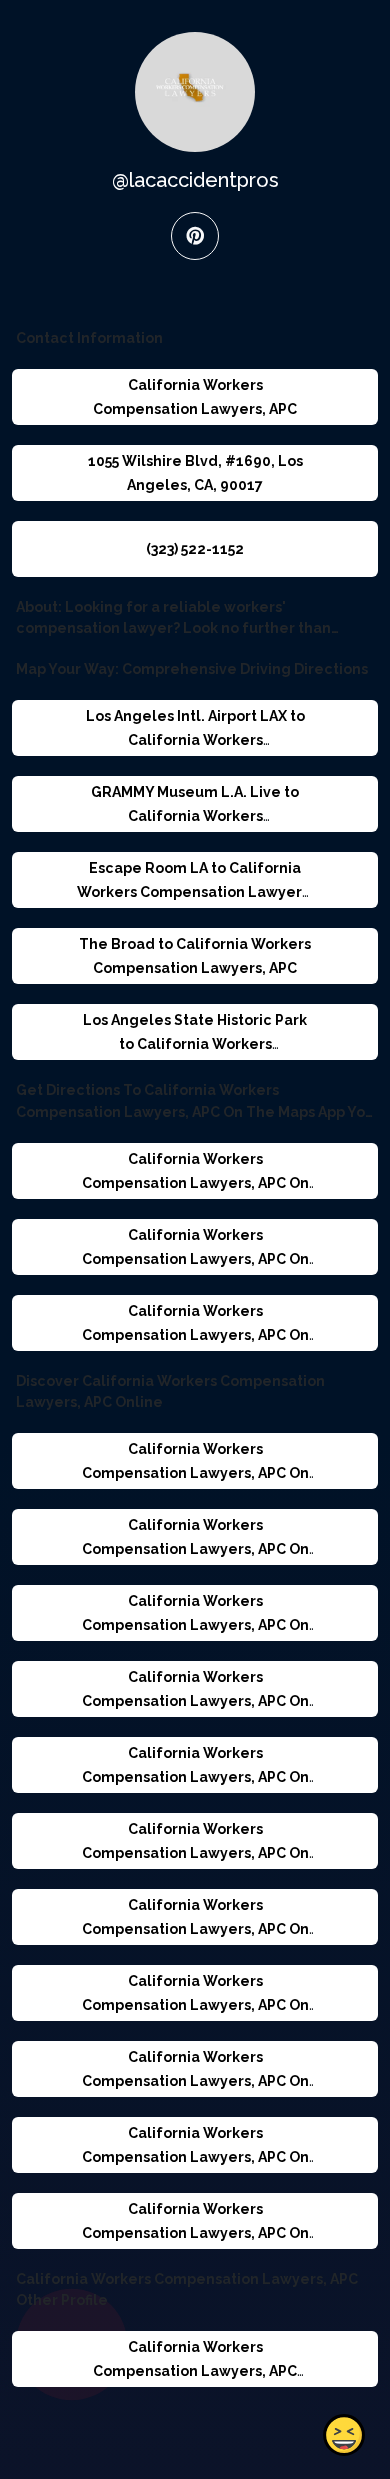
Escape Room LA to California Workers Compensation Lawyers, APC (195, 892)
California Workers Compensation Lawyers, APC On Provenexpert (195, 1625)
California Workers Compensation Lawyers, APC (195, 397)
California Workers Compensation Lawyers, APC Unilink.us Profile (195, 2371)
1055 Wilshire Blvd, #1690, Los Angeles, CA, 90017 (195, 473)
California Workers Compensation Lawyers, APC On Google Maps (195, 1183)
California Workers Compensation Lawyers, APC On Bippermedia (195, 1929)
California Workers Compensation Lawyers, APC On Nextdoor (195, 1549)
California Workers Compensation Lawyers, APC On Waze (195, 1259)
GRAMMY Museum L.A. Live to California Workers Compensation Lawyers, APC (195, 816)
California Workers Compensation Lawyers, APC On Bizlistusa (195, 2157)
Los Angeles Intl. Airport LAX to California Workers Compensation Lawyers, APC (195, 740)
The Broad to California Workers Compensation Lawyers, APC (195, 956)
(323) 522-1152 (195, 549)
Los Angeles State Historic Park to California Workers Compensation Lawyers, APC (195, 1044)
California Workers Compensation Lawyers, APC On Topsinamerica (195, 2233)
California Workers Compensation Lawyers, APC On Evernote (195, 1777)
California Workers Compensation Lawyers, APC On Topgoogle (195, 2081)
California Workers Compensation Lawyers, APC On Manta (195, 1701)
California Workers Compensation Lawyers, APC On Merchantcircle (195, 2005)
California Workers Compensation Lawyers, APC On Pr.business (195, 1853)
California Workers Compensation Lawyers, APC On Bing (195, 1335)
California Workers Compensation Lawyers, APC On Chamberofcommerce (195, 1473)
